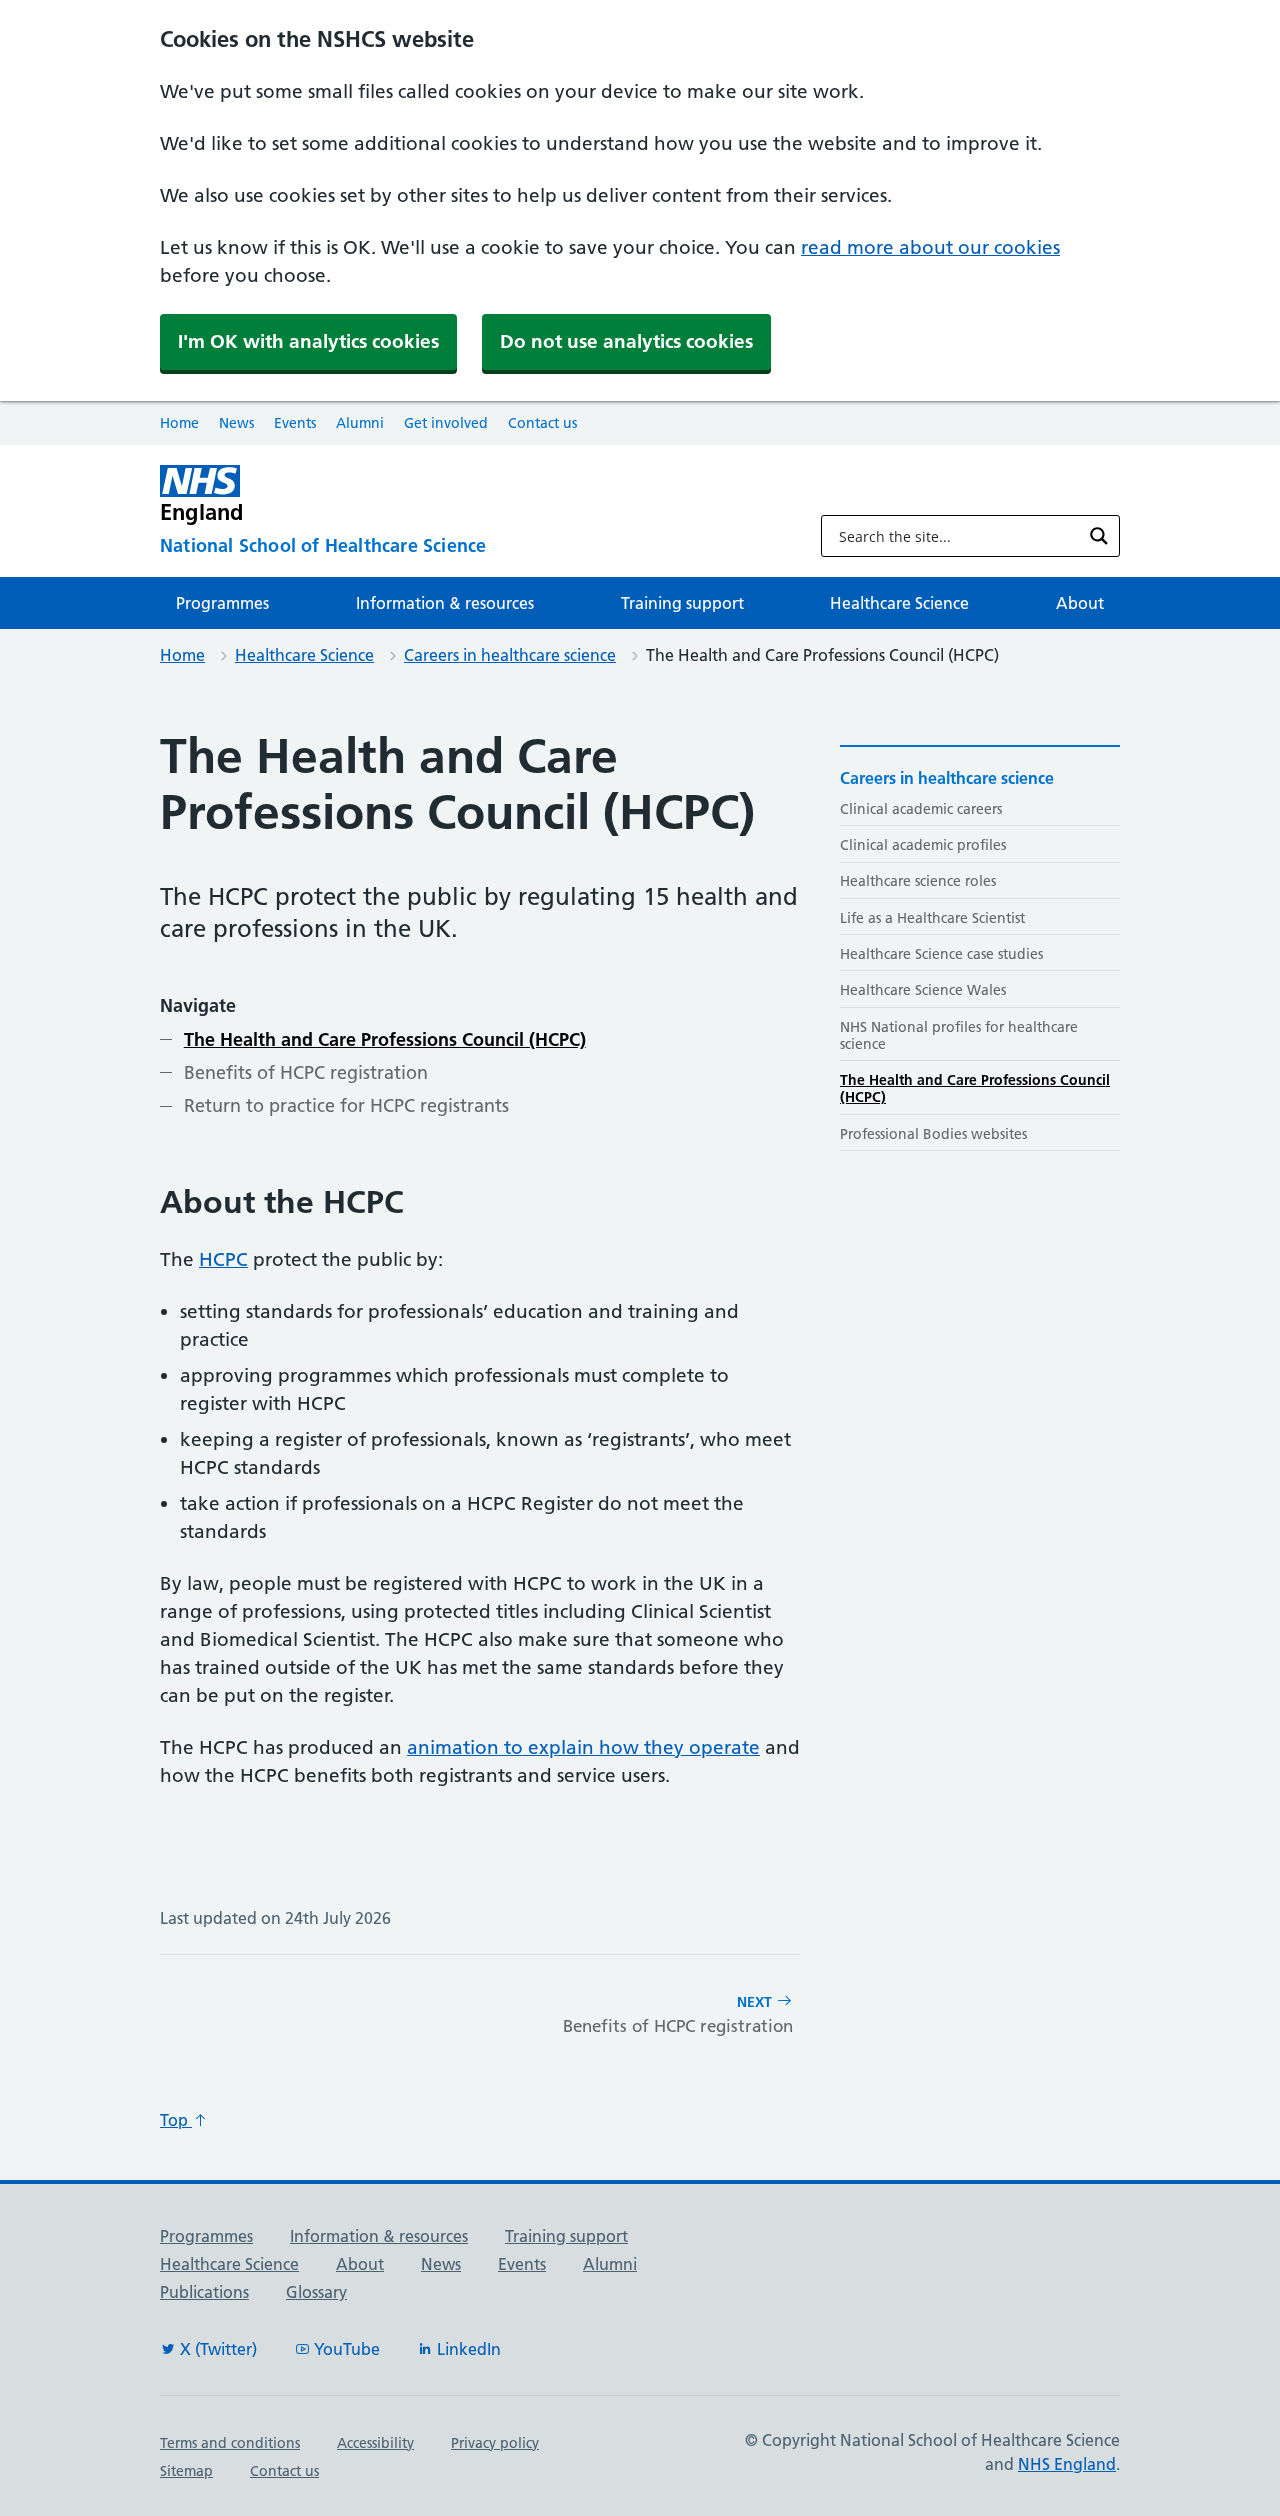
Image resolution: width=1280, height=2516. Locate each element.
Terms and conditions (230, 2443)
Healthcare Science (899, 603)
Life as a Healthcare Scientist (932, 918)
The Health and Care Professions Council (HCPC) (385, 1039)
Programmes (222, 603)
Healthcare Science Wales (923, 990)
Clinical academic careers (921, 809)
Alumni (360, 423)
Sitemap (186, 2471)
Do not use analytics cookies (626, 341)
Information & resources (445, 603)
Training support (682, 603)
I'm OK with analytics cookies (308, 341)
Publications (204, 2292)
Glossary (316, 2292)
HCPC (223, 1259)
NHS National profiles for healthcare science (959, 1035)
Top (176, 2120)
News (236, 423)
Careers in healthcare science (510, 655)
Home (179, 423)
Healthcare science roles (918, 881)
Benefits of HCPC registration (306, 1072)
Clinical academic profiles (923, 845)
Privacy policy (495, 2443)
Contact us (542, 423)
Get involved (446, 423)
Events (295, 423)
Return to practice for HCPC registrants (346, 1105)
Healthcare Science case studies (941, 954)
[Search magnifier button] (1099, 536)
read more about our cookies (930, 247)
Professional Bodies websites (933, 1134)
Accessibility (375, 2443)
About (1080, 603)
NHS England (1067, 2464)
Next (678, 2014)
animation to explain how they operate (583, 1747)
